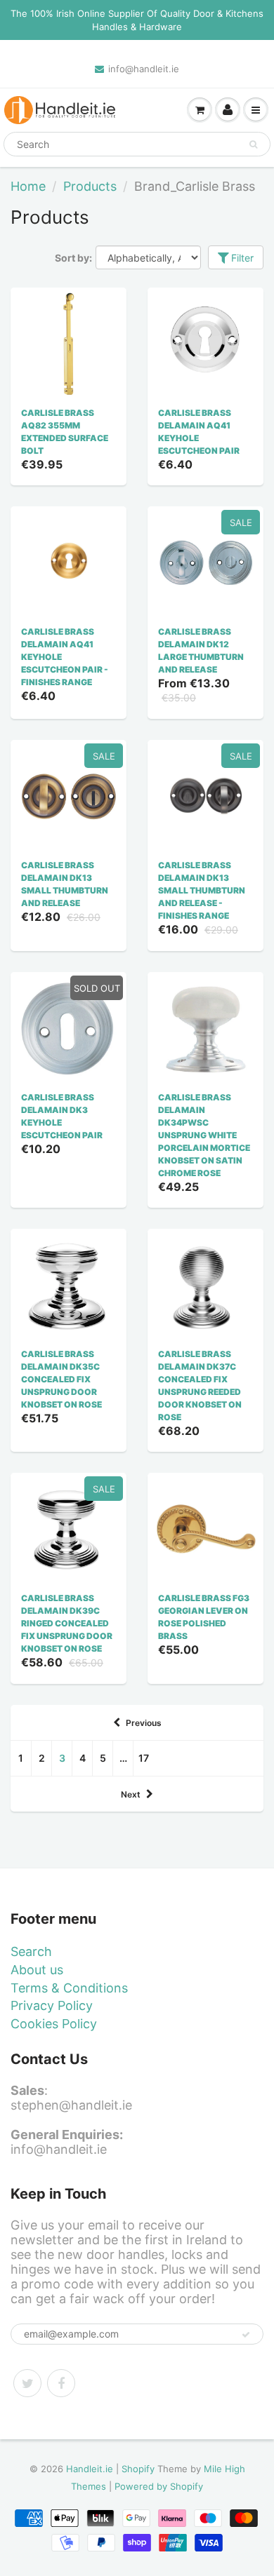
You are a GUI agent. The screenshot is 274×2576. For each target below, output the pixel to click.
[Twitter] (27, 2383)
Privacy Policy (52, 2005)
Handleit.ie (91, 2469)
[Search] (253, 144)
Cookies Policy (54, 2024)
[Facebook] (61, 2383)
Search (31, 1951)
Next (131, 1794)
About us (37, 1970)
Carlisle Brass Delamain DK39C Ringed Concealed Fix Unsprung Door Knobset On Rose (67, 1623)
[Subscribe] (246, 2335)
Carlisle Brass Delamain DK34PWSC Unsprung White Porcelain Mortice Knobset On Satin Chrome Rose (204, 1135)
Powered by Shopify (159, 2486)
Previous (144, 1723)
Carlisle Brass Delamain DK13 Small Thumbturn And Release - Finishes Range (202, 890)
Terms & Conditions (69, 1988)
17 (144, 1758)
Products (90, 186)
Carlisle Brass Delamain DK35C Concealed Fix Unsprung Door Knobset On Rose (61, 1379)
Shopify (138, 2469)
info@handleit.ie (144, 69)
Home (28, 186)
